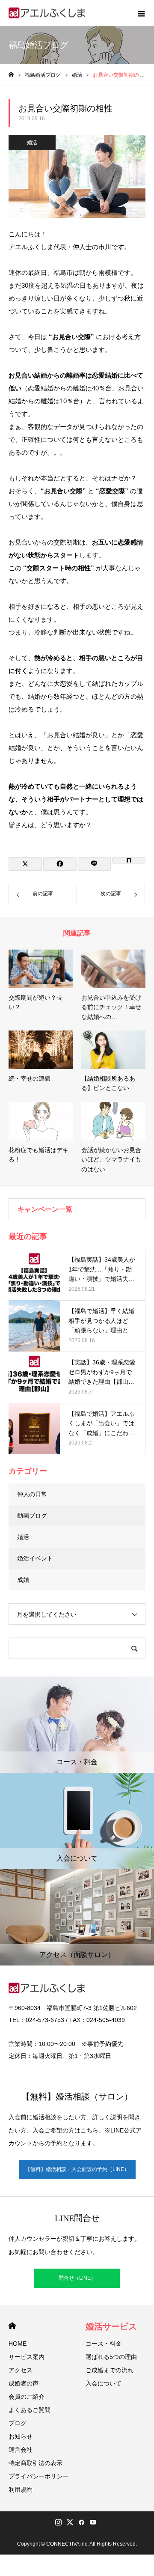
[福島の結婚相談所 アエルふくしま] (47, 13)
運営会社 (21, 2450)
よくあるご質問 (30, 2410)
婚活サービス (111, 2326)
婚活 (32, 143)
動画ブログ (32, 1516)
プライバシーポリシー (38, 2476)
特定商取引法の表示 (36, 2463)
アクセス (21, 2370)
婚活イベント (35, 1558)
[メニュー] (141, 13)
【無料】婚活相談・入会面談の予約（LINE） (77, 2169)
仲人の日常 (32, 1494)
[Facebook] (81, 2522)
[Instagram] (58, 2522)
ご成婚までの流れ (110, 2370)
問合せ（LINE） (77, 2278)
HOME (12, 2326)
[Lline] (95, 864)
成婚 (23, 1580)
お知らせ (21, 2436)
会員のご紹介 (27, 2397)
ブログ (18, 2423)
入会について (104, 2383)
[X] (70, 2522)
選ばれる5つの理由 (111, 2357)
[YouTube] (93, 2522)
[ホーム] (11, 75)
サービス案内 (27, 2357)
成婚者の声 (24, 2383)
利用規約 (21, 2490)
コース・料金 (104, 2344)
